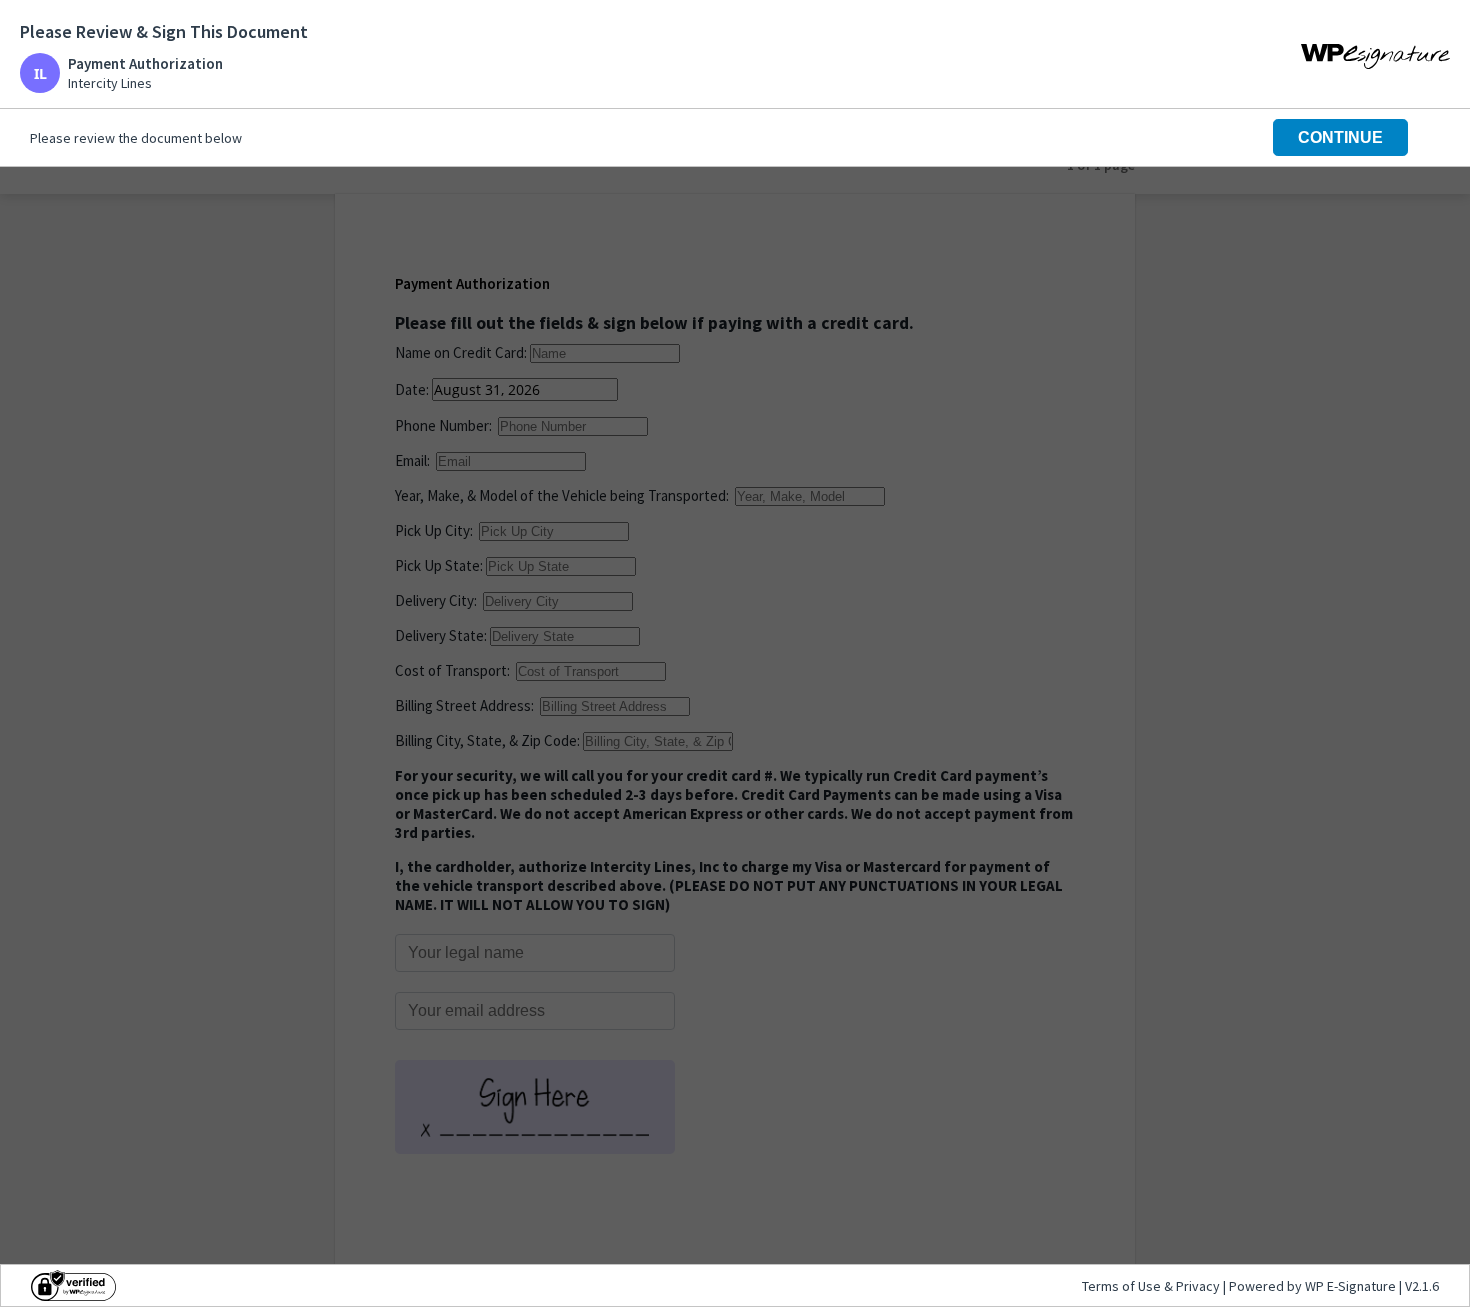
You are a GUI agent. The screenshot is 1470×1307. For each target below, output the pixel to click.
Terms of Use (1123, 1286)
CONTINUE (1340, 137)
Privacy (1198, 1286)
